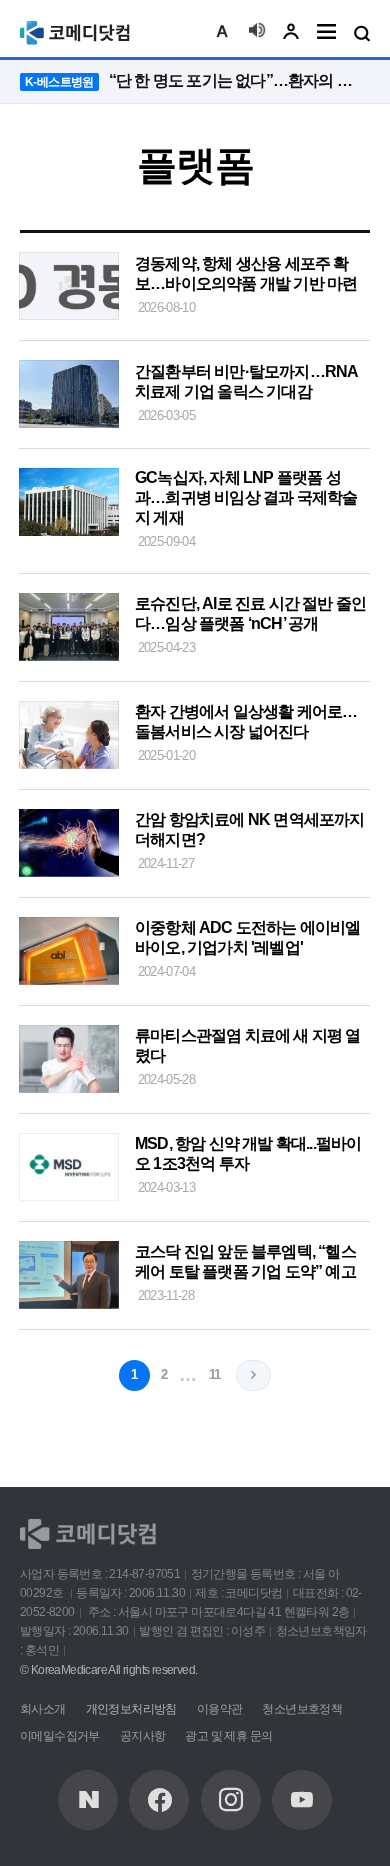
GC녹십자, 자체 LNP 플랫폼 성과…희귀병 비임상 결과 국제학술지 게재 (246, 497)
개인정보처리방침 (131, 1709)
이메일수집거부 (60, 1736)
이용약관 (220, 1709)
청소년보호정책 (302, 1709)
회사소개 (43, 1709)
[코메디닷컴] (159, 1800)
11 (215, 1374)
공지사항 (143, 1736)
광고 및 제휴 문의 (228, 1736)
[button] (222, 33)
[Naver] (88, 1800)
